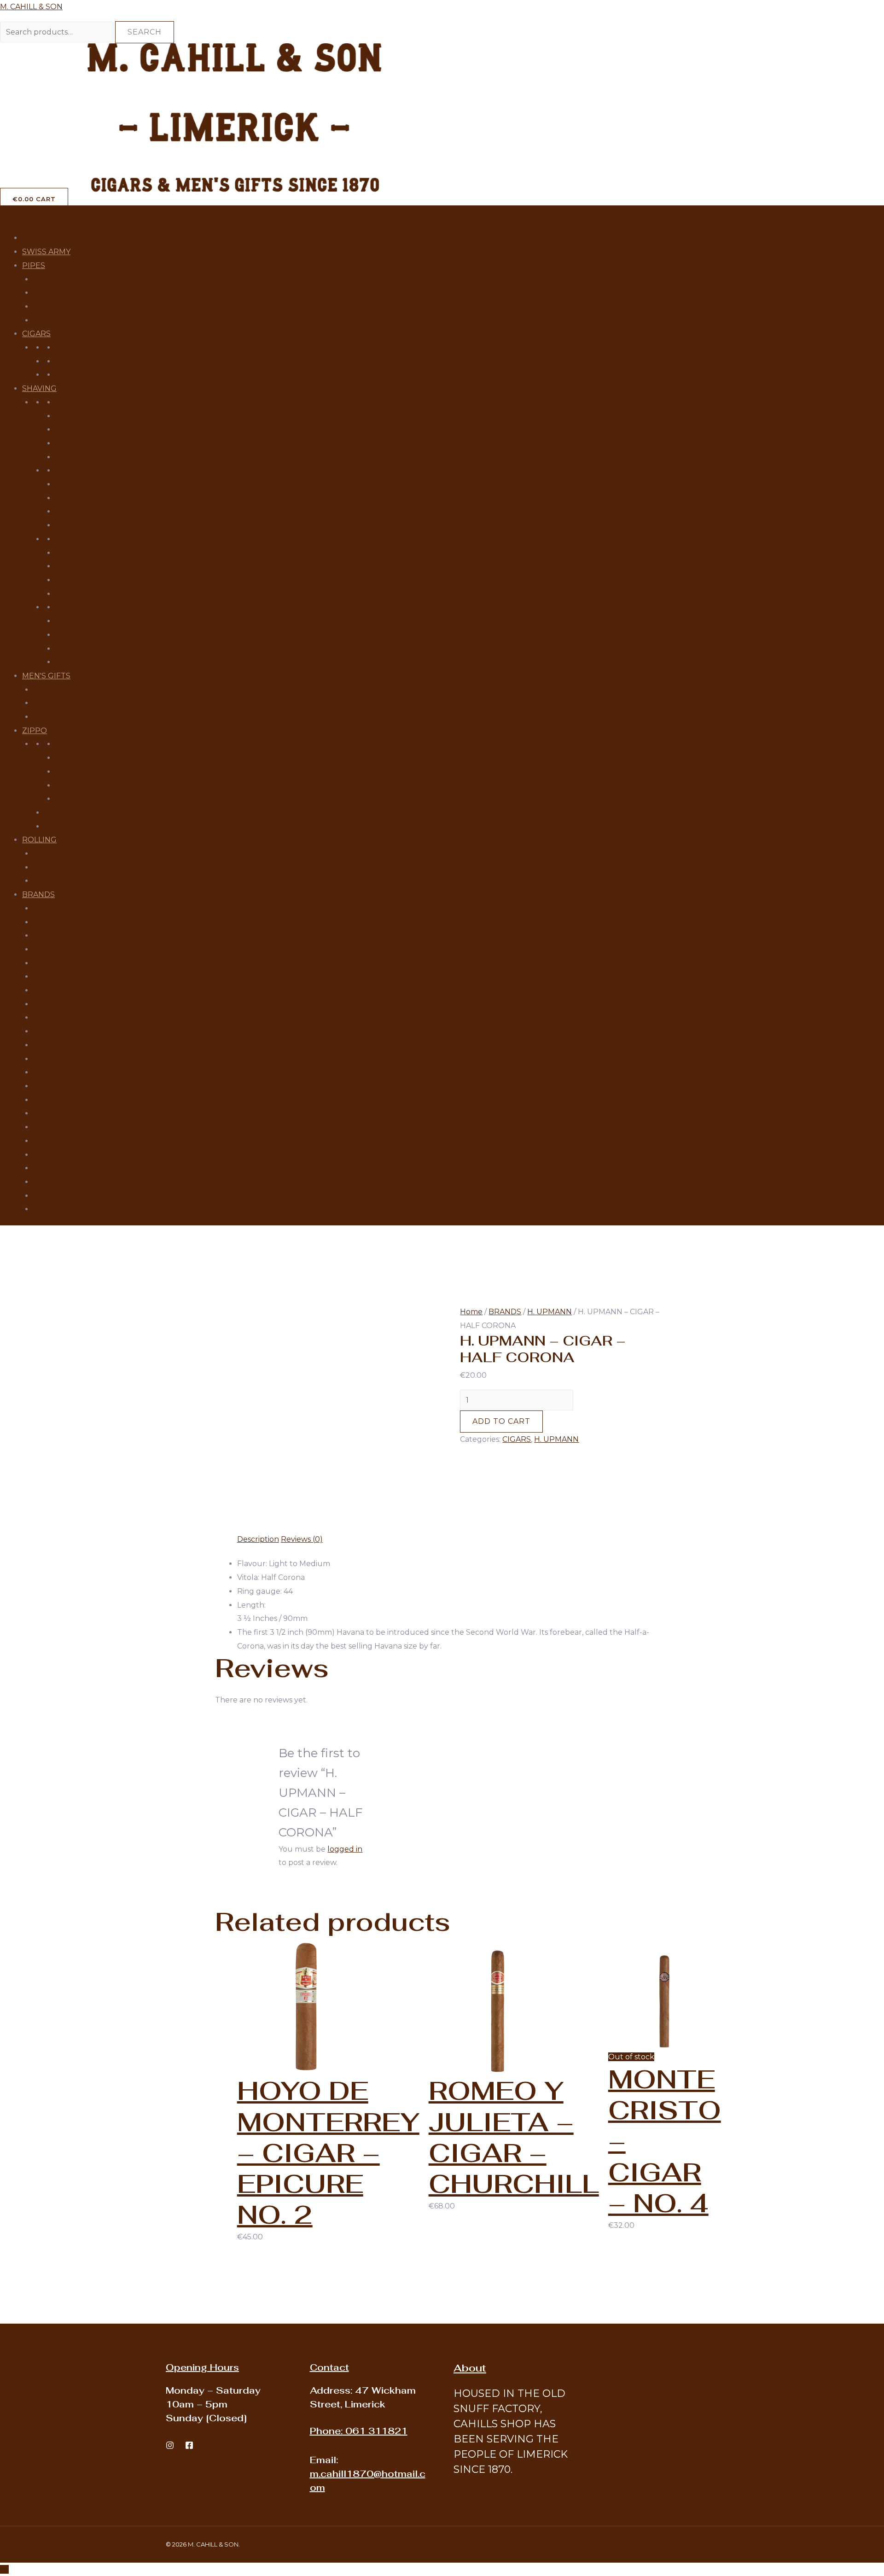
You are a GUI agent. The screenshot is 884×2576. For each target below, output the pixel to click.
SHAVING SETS (83, 416)
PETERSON (55, 1072)
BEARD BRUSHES (88, 649)
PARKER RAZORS (88, 443)
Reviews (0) (302, 1539)
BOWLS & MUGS (86, 525)
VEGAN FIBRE (81, 511)
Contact (329, 2367)
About (470, 2368)
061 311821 (359, 2431)
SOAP (66, 566)
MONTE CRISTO (63, 1196)
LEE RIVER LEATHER (72, 1127)
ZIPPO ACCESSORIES (95, 799)
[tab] (258, 1539)
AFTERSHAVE (81, 594)
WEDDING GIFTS (65, 717)
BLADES (70, 457)
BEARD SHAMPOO (90, 635)
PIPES (34, 265)
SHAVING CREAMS (90, 553)
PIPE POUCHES (63, 320)
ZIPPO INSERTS (85, 758)
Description (258, 1539)
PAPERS (49, 854)
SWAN (45, 1059)
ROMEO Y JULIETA (68, 1209)
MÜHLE (47, 949)
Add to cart (501, 1421)
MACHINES (54, 881)
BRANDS (38, 895)
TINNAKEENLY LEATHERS (81, 1113)
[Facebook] (189, 2445)
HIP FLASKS (55, 690)
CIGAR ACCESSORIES (95, 361)
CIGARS (36, 334)
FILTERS (49, 867)
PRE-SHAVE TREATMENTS (105, 580)
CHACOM (50, 976)
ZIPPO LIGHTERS (88, 744)
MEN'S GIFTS (46, 676)
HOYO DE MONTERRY (75, 1182)
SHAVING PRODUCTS (96, 539)
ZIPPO (35, 731)
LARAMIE (50, 990)
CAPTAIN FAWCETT (69, 935)
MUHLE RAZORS (86, 429)
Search (145, 32)
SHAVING (39, 388)
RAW (42, 1031)
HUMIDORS (77, 375)
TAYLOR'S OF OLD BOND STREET (96, 963)
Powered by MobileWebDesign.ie (292, 2544)
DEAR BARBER (61, 1086)
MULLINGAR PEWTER (74, 1004)
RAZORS (71, 402)
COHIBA (48, 1141)
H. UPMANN (55, 1168)
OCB (42, 1017)
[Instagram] (170, 2445)
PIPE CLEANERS (64, 306)
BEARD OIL (76, 621)
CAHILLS (49, 908)
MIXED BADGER (85, 498)
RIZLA (44, 1045)
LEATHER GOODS (67, 703)
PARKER (49, 1100)
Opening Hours (202, 2367)
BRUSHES (74, 470)
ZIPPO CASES (81, 772)
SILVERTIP (75, 484)
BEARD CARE (80, 607)
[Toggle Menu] (12, 215)
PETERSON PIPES (67, 293)
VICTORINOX (58, 922)
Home (471, 1312)
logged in (345, 1849)
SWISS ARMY (46, 252)
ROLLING (39, 840)
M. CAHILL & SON (31, 7)
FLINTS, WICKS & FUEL (97, 785)
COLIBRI (49, 1155)
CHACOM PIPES (63, 279)
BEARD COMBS (84, 662)
